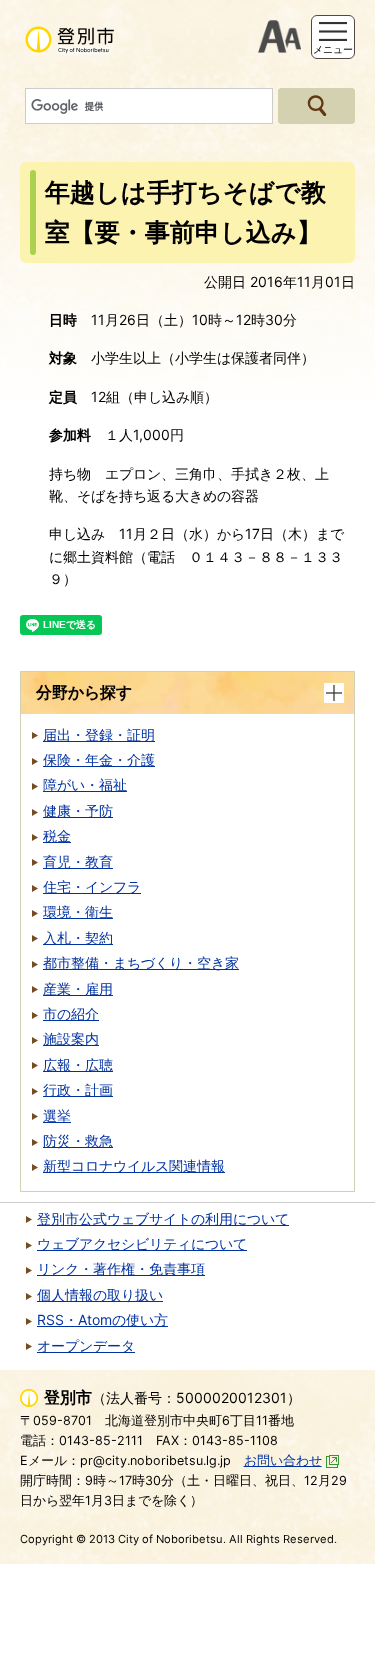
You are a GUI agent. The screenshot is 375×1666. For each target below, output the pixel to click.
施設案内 (71, 1038)
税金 (57, 835)
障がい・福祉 (85, 784)
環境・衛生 (78, 911)
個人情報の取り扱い (100, 1294)
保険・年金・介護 (99, 759)
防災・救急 (78, 1140)
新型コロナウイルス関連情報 (134, 1165)
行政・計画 (78, 1089)
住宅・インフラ (92, 886)
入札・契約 (78, 937)
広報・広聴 (78, 1064)
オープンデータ (86, 1345)
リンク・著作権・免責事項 (121, 1268)
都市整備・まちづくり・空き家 (141, 962)
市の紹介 (71, 1013)
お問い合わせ (283, 1460)
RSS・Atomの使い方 (102, 1319)
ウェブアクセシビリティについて (142, 1243)
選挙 (57, 1115)
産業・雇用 (78, 988)
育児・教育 (78, 861)
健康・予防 (78, 810)
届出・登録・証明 (99, 734)
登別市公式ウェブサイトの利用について (163, 1218)
